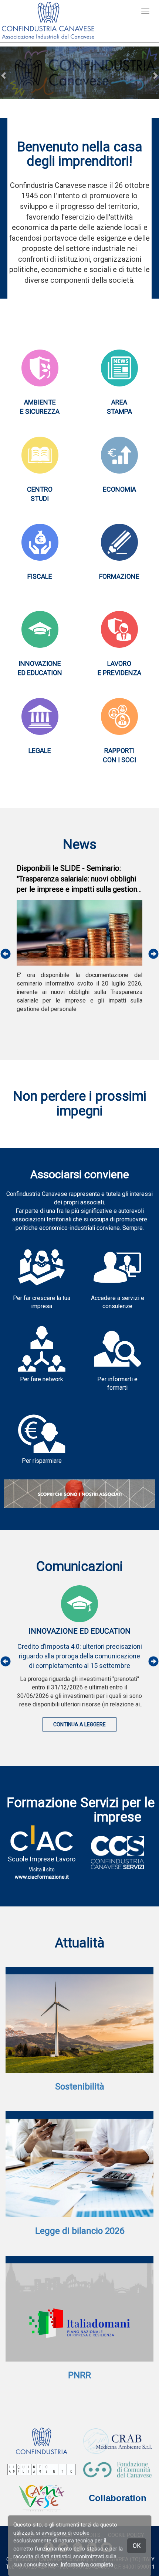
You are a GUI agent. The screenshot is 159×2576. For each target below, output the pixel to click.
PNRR (79, 2375)
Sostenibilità (80, 2087)
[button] (4, 75)
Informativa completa (87, 2565)
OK (137, 2546)
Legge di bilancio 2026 (80, 2231)
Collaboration (118, 2498)
